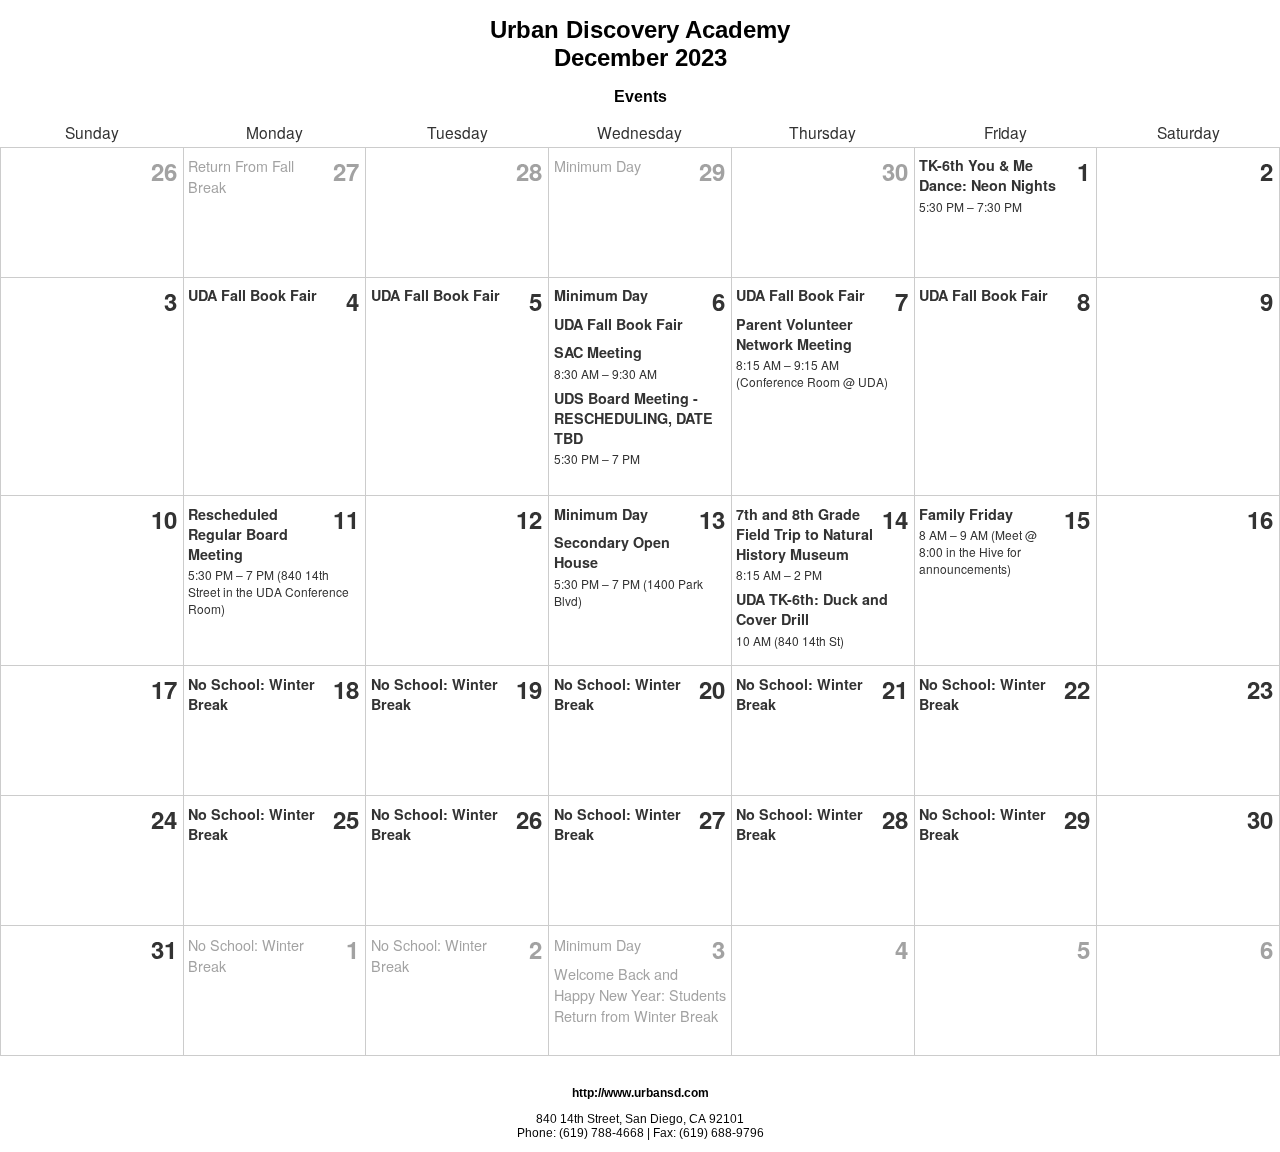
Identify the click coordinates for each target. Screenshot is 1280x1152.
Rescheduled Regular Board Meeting (238, 534)
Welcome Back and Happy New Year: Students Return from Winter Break (640, 994)
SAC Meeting (598, 352)
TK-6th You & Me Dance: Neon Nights (987, 175)
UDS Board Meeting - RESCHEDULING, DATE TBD (633, 418)
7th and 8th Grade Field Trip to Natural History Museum (804, 534)
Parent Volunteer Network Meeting (794, 334)
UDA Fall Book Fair (252, 295)
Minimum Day (597, 165)
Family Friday (966, 514)
